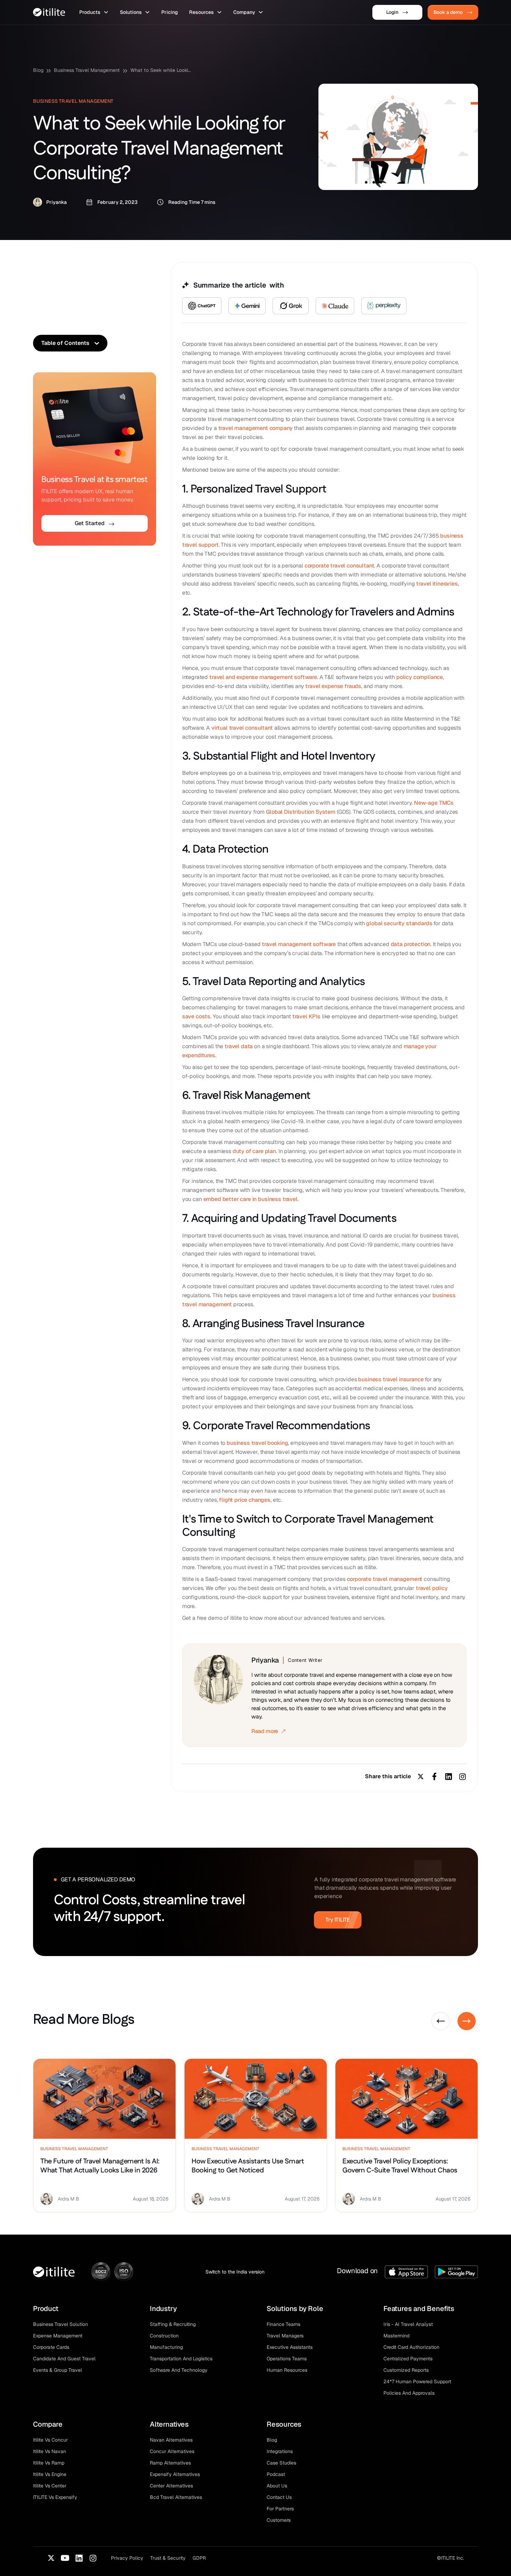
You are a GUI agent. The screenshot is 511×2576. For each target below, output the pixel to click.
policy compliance (420, 677)
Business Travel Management (87, 70)
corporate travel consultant (339, 566)
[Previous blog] (441, 2021)
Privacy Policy (127, 2558)
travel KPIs (307, 1016)
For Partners (280, 2509)
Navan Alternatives (171, 2440)
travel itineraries (437, 584)
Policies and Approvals (409, 2393)
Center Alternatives (171, 2486)
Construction (164, 2336)
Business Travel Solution (60, 2324)
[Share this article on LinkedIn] (448, 1776)
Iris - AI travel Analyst (408, 2324)
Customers (279, 2520)
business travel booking (257, 1443)
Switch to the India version (235, 2272)
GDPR (199, 2558)
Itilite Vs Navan (50, 2451)
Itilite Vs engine (50, 2474)
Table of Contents (65, 343)
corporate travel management (385, 1579)
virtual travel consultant (242, 728)
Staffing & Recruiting (173, 2324)
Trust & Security (168, 2558)
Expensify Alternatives (175, 2474)
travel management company (255, 428)
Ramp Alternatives (170, 2463)
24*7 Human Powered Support (417, 2382)
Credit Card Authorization (411, 2347)
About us (277, 2486)
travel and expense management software (263, 677)
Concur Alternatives (172, 2451)
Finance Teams (283, 2324)
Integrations (280, 2451)
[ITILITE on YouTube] (65, 2558)
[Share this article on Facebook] (435, 1776)
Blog (38, 70)
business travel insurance (391, 1379)
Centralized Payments (408, 2359)
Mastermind (396, 2336)
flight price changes (245, 1500)
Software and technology (179, 2370)
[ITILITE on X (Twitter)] (51, 2558)
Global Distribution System (300, 812)
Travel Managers (285, 2336)
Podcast (276, 2474)
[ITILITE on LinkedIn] (79, 2558)
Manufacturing (166, 2347)
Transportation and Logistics (181, 2359)
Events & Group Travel (58, 2370)
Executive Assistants (290, 2347)
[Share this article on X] (421, 1776)
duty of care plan (254, 1151)
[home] (49, 12)
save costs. (197, 1016)
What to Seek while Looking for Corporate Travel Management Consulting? (162, 70)
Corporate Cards (51, 2347)
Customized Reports (406, 2370)
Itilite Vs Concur (50, 2440)
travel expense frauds (333, 686)
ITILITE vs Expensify (55, 2497)
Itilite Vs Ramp (49, 2463)
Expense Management (58, 2336)
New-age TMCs (434, 803)
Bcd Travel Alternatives (176, 2497)
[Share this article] (462, 1776)
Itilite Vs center (50, 2486)
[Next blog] (467, 2021)
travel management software (299, 944)
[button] (94, 12)
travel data (239, 1046)
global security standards (399, 923)
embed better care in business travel (250, 1199)
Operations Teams (287, 2359)
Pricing (170, 12)
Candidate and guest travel (64, 2359)
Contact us (279, 2497)
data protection (411, 944)
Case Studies (281, 2463)
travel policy (432, 1588)
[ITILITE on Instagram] (93, 2558)
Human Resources (287, 2370)
